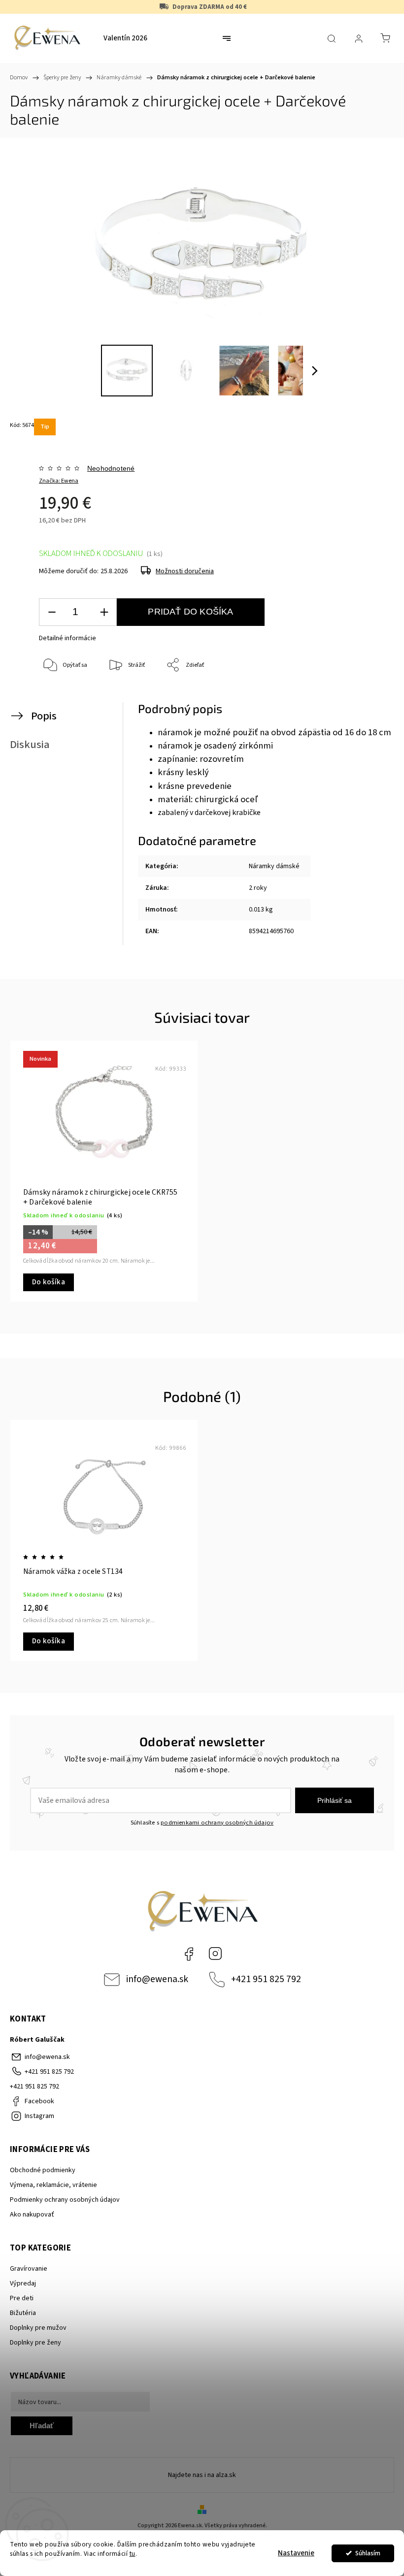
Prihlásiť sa (335, 1800)
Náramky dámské (274, 866)
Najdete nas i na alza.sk (202, 2475)
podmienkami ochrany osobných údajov (217, 1823)
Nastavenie (296, 2553)
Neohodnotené (111, 468)
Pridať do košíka (190, 612)
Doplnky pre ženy (35, 2343)
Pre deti (22, 2298)
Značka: (59, 481)
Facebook (189, 1954)
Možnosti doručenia (185, 571)
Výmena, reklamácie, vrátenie (53, 2185)
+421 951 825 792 (266, 1979)
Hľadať (42, 2426)
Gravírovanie (29, 2269)
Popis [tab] (44, 716)
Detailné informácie (67, 638)
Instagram (215, 1954)
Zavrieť (367, 698)
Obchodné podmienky (43, 2170)
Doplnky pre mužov (38, 2328)
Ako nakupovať (32, 2215)
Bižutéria (23, 2313)
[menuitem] (125, 38)
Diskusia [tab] (30, 745)
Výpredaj (23, 2283)
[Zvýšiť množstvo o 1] (104, 612)
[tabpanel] (104, 1171)
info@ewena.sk (157, 1979)
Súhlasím (368, 2553)
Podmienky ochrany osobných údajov (65, 2200)
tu (133, 2554)
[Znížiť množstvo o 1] (52, 612)
